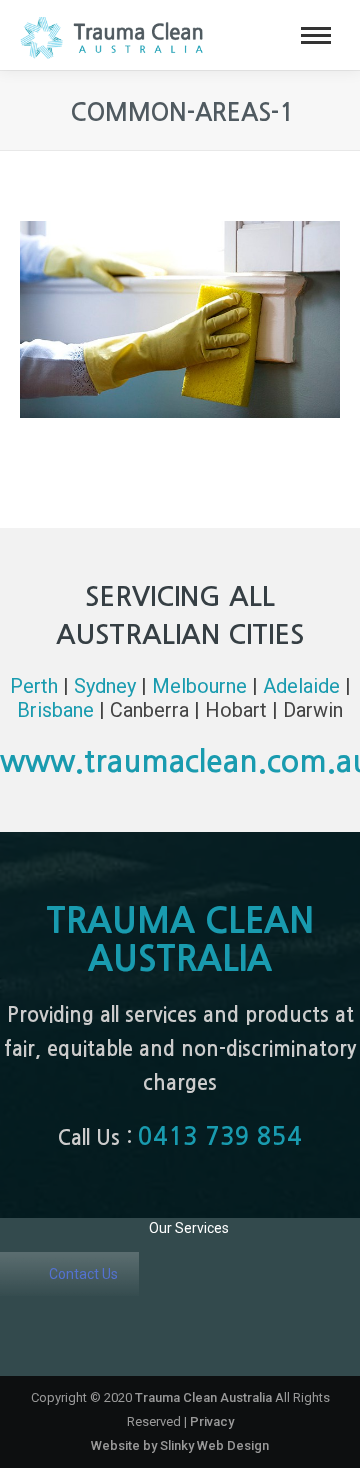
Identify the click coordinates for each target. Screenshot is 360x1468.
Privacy (212, 1421)
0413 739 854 (220, 1137)
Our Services (189, 1228)
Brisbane (55, 710)
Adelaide (301, 686)
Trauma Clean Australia (203, 1397)
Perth (34, 686)
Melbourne (199, 686)
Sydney (105, 686)
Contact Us (83, 1274)
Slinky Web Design (214, 1445)
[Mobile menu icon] (316, 35)
